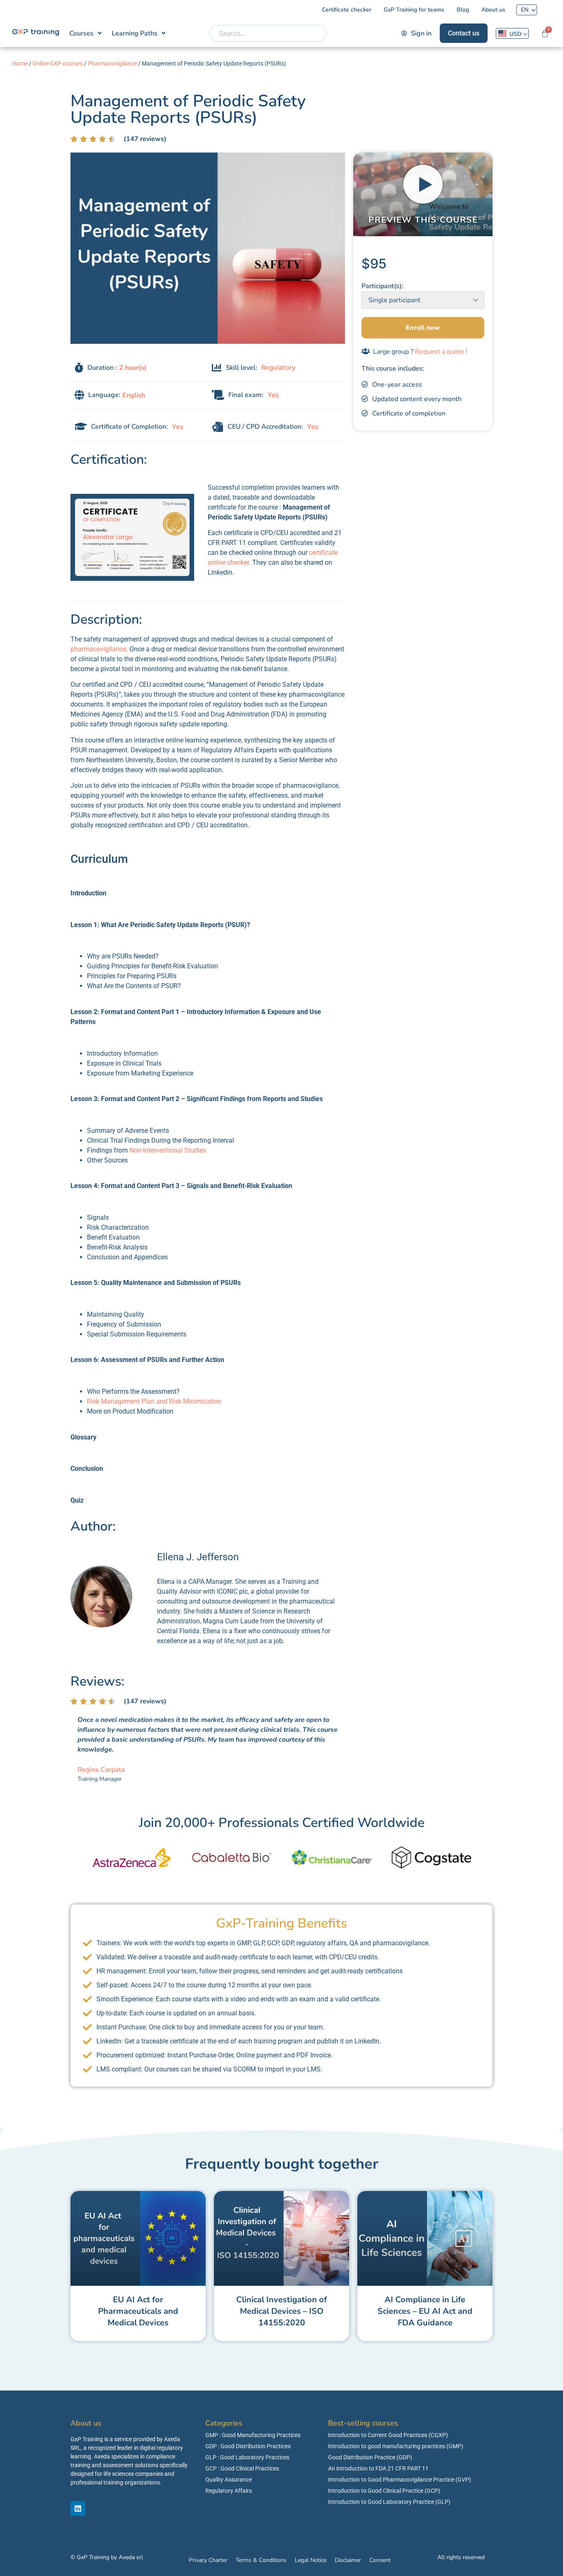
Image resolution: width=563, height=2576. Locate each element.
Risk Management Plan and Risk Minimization (154, 1401)
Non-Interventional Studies (167, 1150)
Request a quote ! (441, 352)
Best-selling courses (363, 2423)
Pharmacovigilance (112, 63)
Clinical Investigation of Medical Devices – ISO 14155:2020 (281, 2311)
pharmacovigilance (98, 649)
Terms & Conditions (261, 2560)
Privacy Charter (208, 2560)
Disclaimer (348, 2560)
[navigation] (512, 33)
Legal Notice (311, 2560)
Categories (224, 2423)
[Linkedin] (78, 2508)
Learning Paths (135, 33)
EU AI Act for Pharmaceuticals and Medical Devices (138, 2311)
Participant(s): (382, 286)
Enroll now (423, 328)
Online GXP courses (58, 63)
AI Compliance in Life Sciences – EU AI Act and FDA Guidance (425, 2311)
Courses (81, 33)
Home (20, 63)
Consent (380, 2560)
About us (86, 2423)
